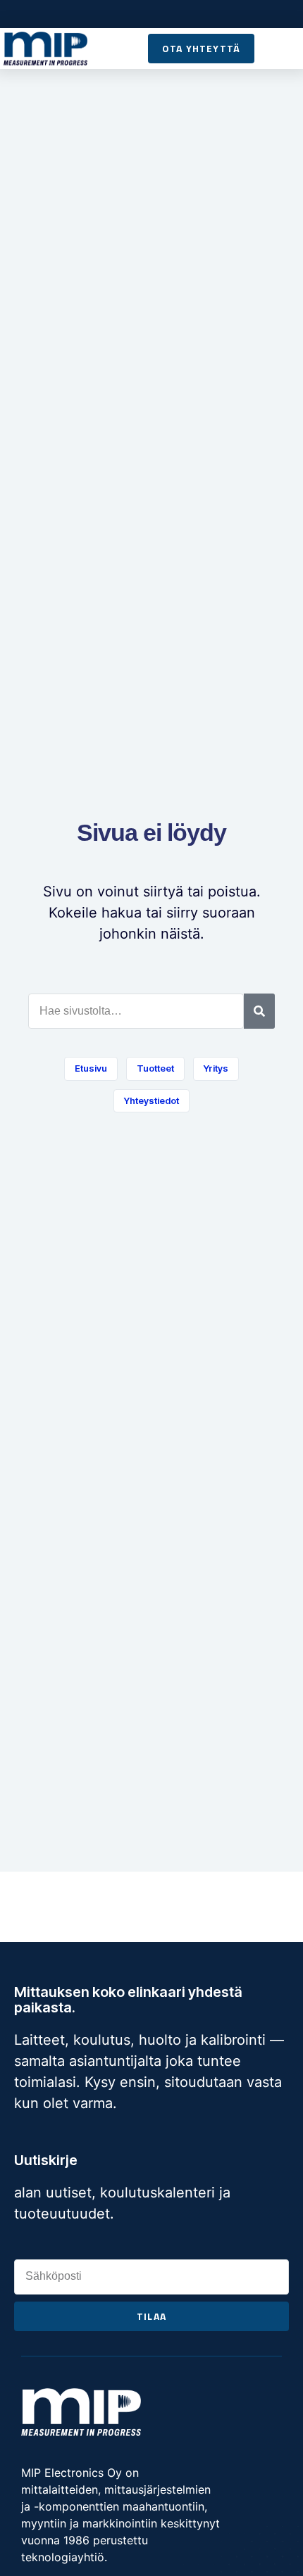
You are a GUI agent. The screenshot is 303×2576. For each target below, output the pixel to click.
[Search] (259, 1011)
